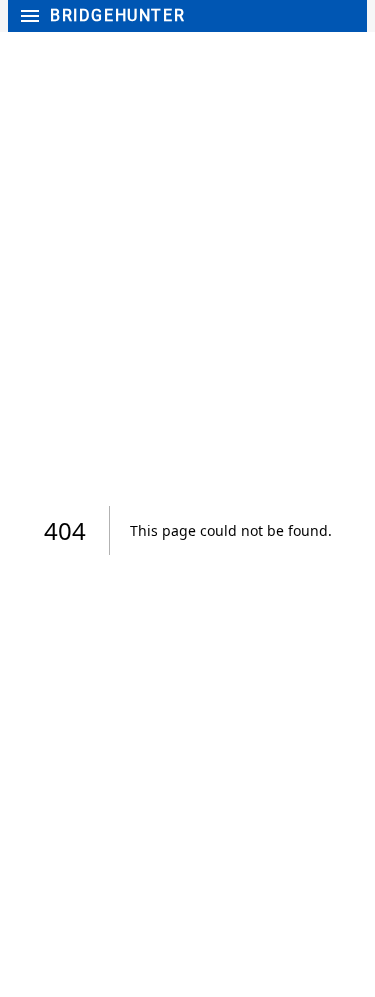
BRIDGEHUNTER (117, 16)
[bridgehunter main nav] (27, 16)
